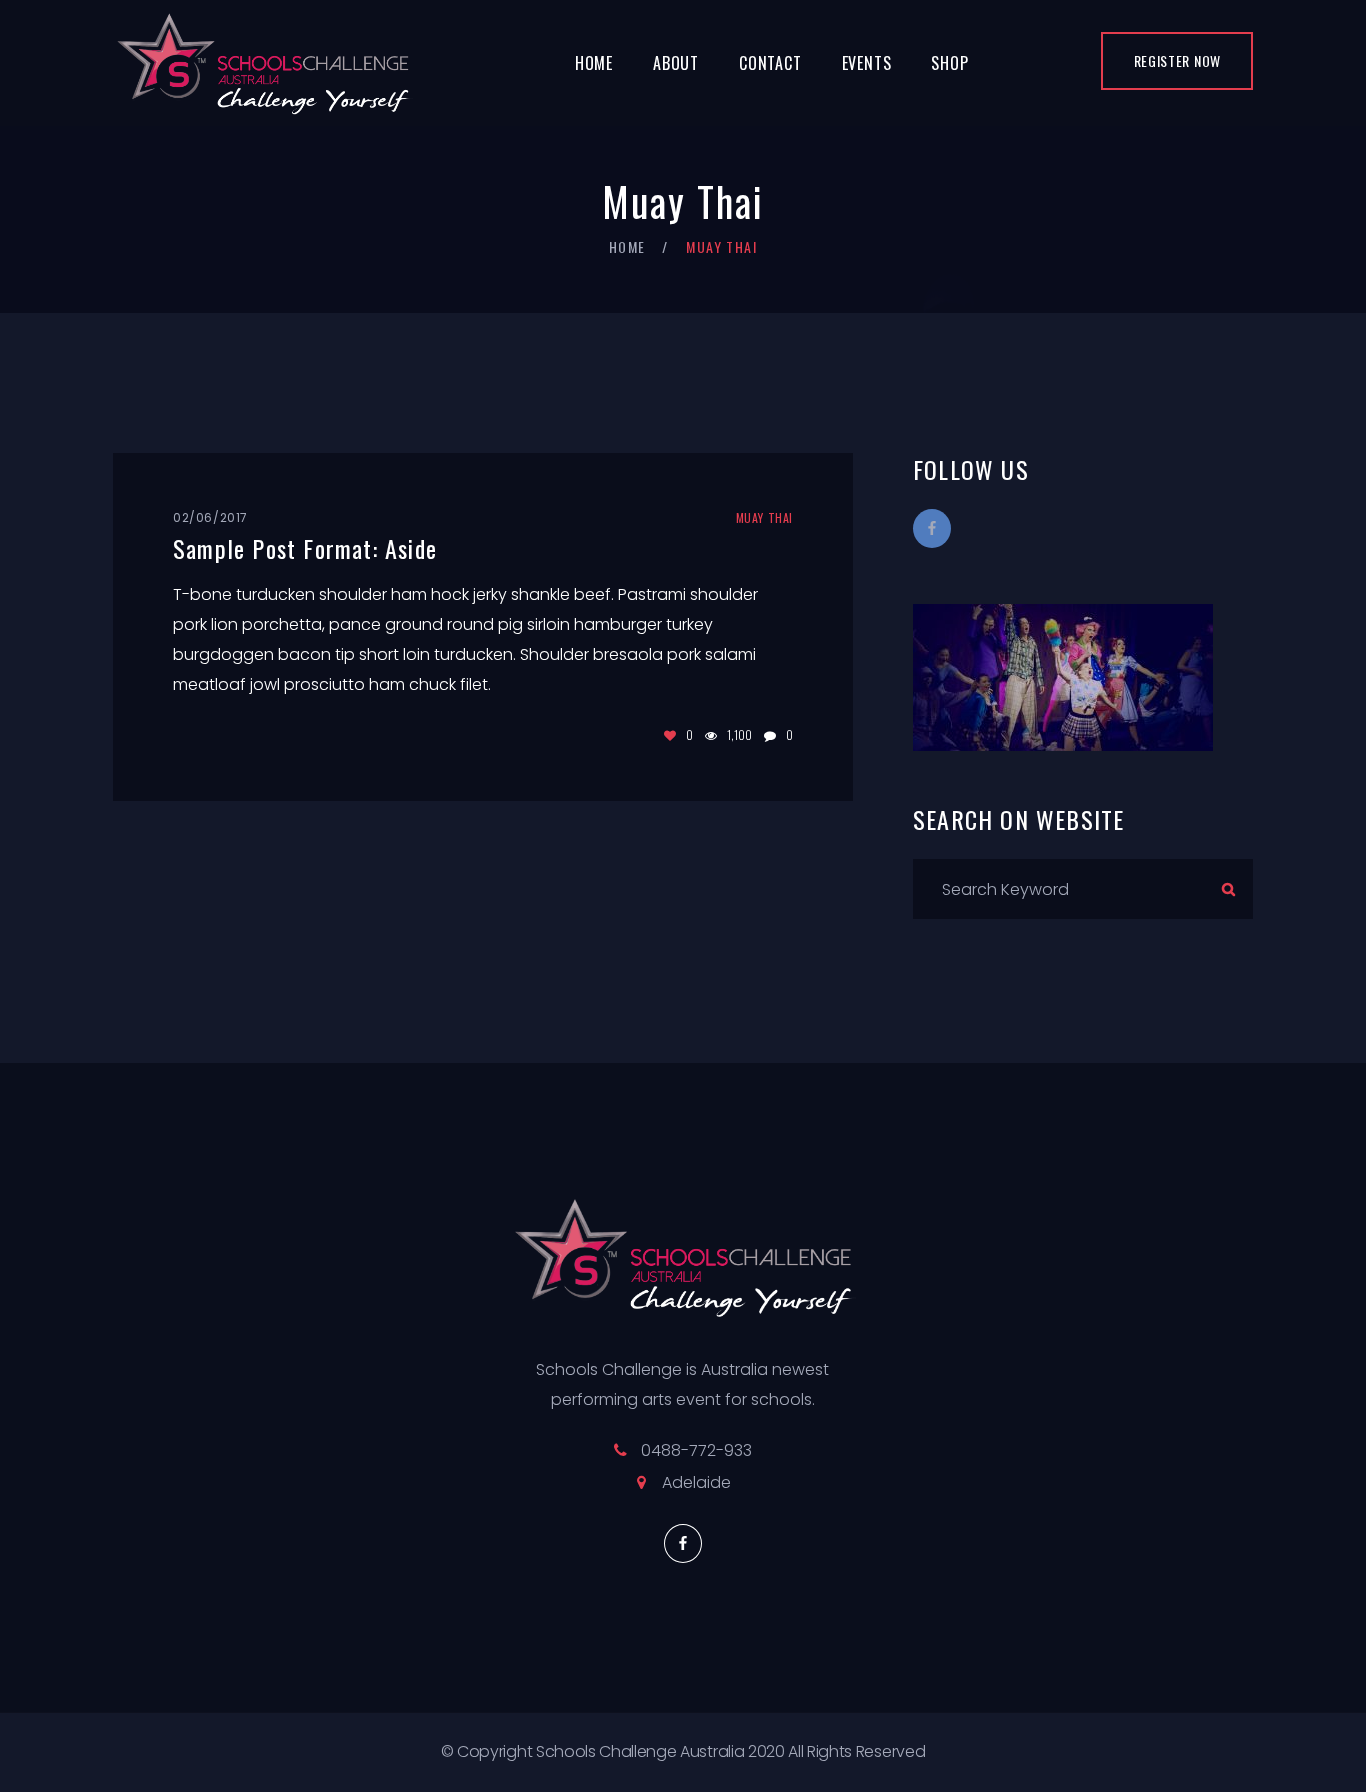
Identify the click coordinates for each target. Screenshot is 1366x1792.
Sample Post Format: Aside (305, 548)
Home (594, 63)
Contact (770, 63)
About (676, 63)
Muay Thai (764, 517)
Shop (949, 63)
